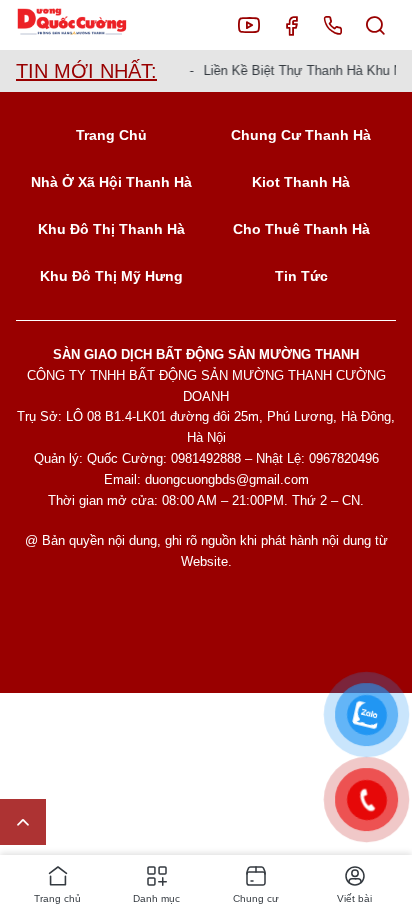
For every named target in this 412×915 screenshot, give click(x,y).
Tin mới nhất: (86, 71)
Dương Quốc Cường (87, 25)
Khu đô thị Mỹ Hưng (111, 276)
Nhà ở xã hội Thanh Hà (111, 182)
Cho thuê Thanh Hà (301, 229)
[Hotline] (333, 25)
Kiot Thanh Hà (301, 182)
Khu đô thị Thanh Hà (111, 229)
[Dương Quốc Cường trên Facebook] (291, 25)
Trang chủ (111, 135)
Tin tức (301, 276)
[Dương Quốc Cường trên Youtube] (249, 25)
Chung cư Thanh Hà (301, 135)
